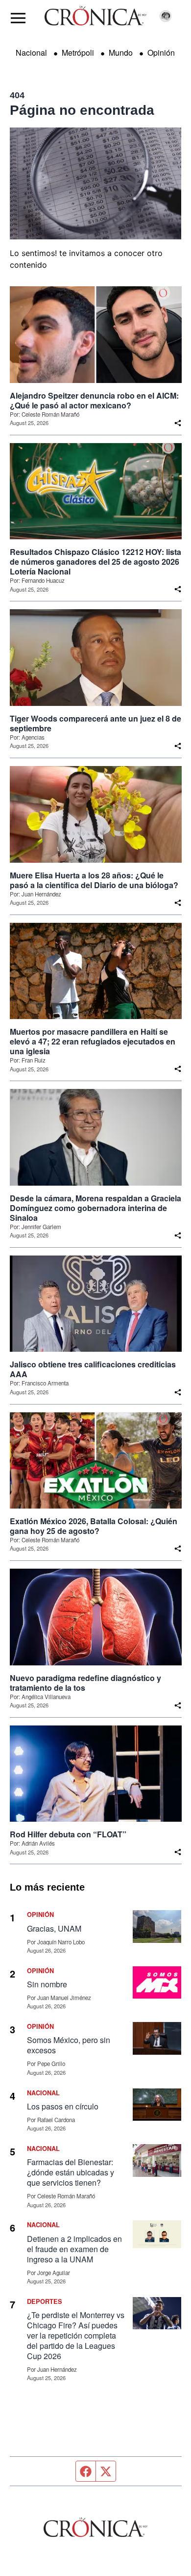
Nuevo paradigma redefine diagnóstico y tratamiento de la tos (85, 1683)
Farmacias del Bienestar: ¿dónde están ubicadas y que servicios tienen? (71, 2172)
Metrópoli (78, 53)
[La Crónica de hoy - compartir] (178, 423)
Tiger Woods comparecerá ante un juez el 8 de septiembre (95, 724)
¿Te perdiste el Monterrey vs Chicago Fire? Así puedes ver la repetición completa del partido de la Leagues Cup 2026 (76, 2335)
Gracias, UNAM (54, 1928)
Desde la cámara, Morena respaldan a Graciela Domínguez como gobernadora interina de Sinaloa (95, 1208)
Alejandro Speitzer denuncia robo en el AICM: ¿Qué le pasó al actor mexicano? (94, 401)
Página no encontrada (82, 110)
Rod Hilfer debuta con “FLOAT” (68, 1834)
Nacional (31, 53)
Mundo (121, 53)
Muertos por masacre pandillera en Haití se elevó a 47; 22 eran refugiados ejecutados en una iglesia (93, 1042)
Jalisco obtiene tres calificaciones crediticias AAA (93, 1369)
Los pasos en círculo (63, 2106)
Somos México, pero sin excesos (69, 2045)
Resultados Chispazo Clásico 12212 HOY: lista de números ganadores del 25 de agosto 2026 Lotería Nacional (95, 562)
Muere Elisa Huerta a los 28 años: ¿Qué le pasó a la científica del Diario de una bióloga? (94, 880)
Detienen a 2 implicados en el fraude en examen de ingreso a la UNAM (74, 2249)
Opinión (161, 53)
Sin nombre (47, 1984)
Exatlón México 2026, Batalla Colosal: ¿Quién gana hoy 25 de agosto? (94, 1526)
